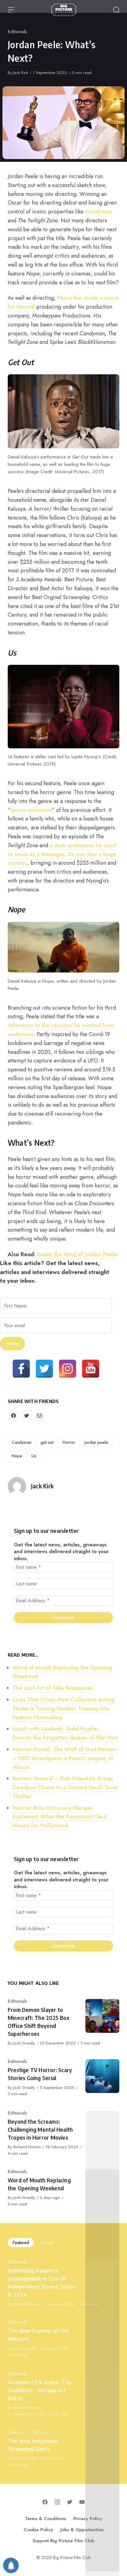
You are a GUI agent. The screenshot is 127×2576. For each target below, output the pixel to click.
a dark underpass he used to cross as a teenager (62, 850)
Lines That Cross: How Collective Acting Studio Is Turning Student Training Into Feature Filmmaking (63, 1709)
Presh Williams (27, 2304)
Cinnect (16, 2432)
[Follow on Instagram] (57, 2502)
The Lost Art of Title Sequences (53, 1688)
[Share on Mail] (39, 1416)
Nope (17, 1456)
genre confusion (31, 810)
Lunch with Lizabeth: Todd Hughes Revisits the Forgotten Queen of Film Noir (66, 1733)
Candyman (99, 212)
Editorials (17, 32)
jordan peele (96, 1442)
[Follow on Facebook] (45, 2502)
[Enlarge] (111, 383)
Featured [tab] (21, 2243)
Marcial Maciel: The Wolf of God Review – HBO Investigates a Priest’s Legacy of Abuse (64, 1758)
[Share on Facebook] (14, 1416)
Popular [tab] (47, 2243)
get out (47, 1442)
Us (34, 1456)
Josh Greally (24, 2043)
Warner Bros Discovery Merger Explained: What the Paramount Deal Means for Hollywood (60, 1817)
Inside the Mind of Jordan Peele (77, 1254)
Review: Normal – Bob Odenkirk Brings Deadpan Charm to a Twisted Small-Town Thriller (65, 1787)
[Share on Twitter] (27, 1416)
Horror (69, 1442)
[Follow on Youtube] (82, 2502)
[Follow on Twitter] (70, 2502)
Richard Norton (27, 2147)
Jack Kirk (21, 73)
